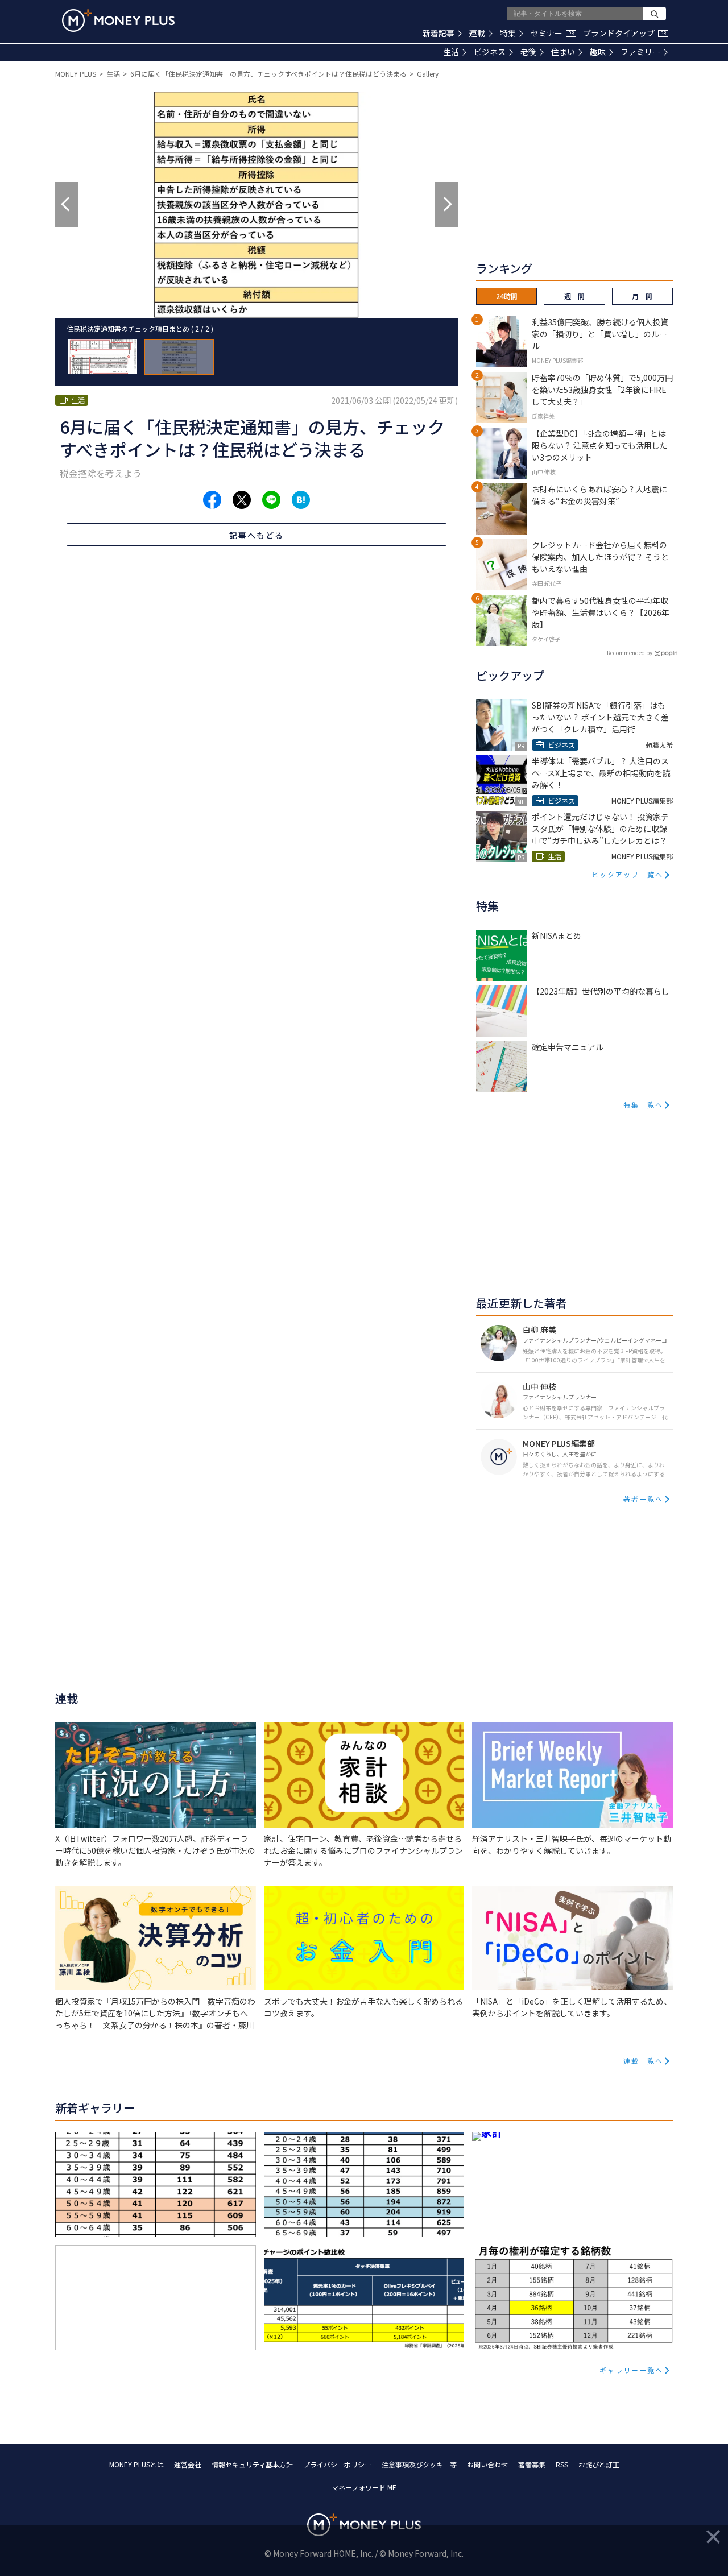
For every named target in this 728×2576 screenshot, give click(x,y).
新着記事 (439, 33)
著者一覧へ (643, 1499)
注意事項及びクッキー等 (419, 2464)
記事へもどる (257, 535)
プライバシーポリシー (337, 2464)
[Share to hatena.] (301, 500)
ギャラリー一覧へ (631, 2370)
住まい (563, 52)
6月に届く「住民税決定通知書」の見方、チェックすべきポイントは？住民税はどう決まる (268, 74)
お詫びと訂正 (599, 2464)
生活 (451, 52)
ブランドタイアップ (624, 33)
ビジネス (490, 52)
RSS (562, 2464)
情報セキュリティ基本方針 (252, 2464)
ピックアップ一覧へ (627, 874)
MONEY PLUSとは (136, 2464)
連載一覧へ (643, 2061)
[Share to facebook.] (212, 500)
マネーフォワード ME (364, 2487)
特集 (508, 33)
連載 (477, 33)
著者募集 (532, 2464)
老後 (528, 52)
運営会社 (188, 2464)
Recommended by (630, 653)
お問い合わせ (487, 2464)
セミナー (552, 33)
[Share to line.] (271, 500)
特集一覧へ (643, 1105)
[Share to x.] (242, 500)
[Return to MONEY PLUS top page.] (118, 20)
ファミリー (640, 52)
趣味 (598, 52)
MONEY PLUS (76, 74)
